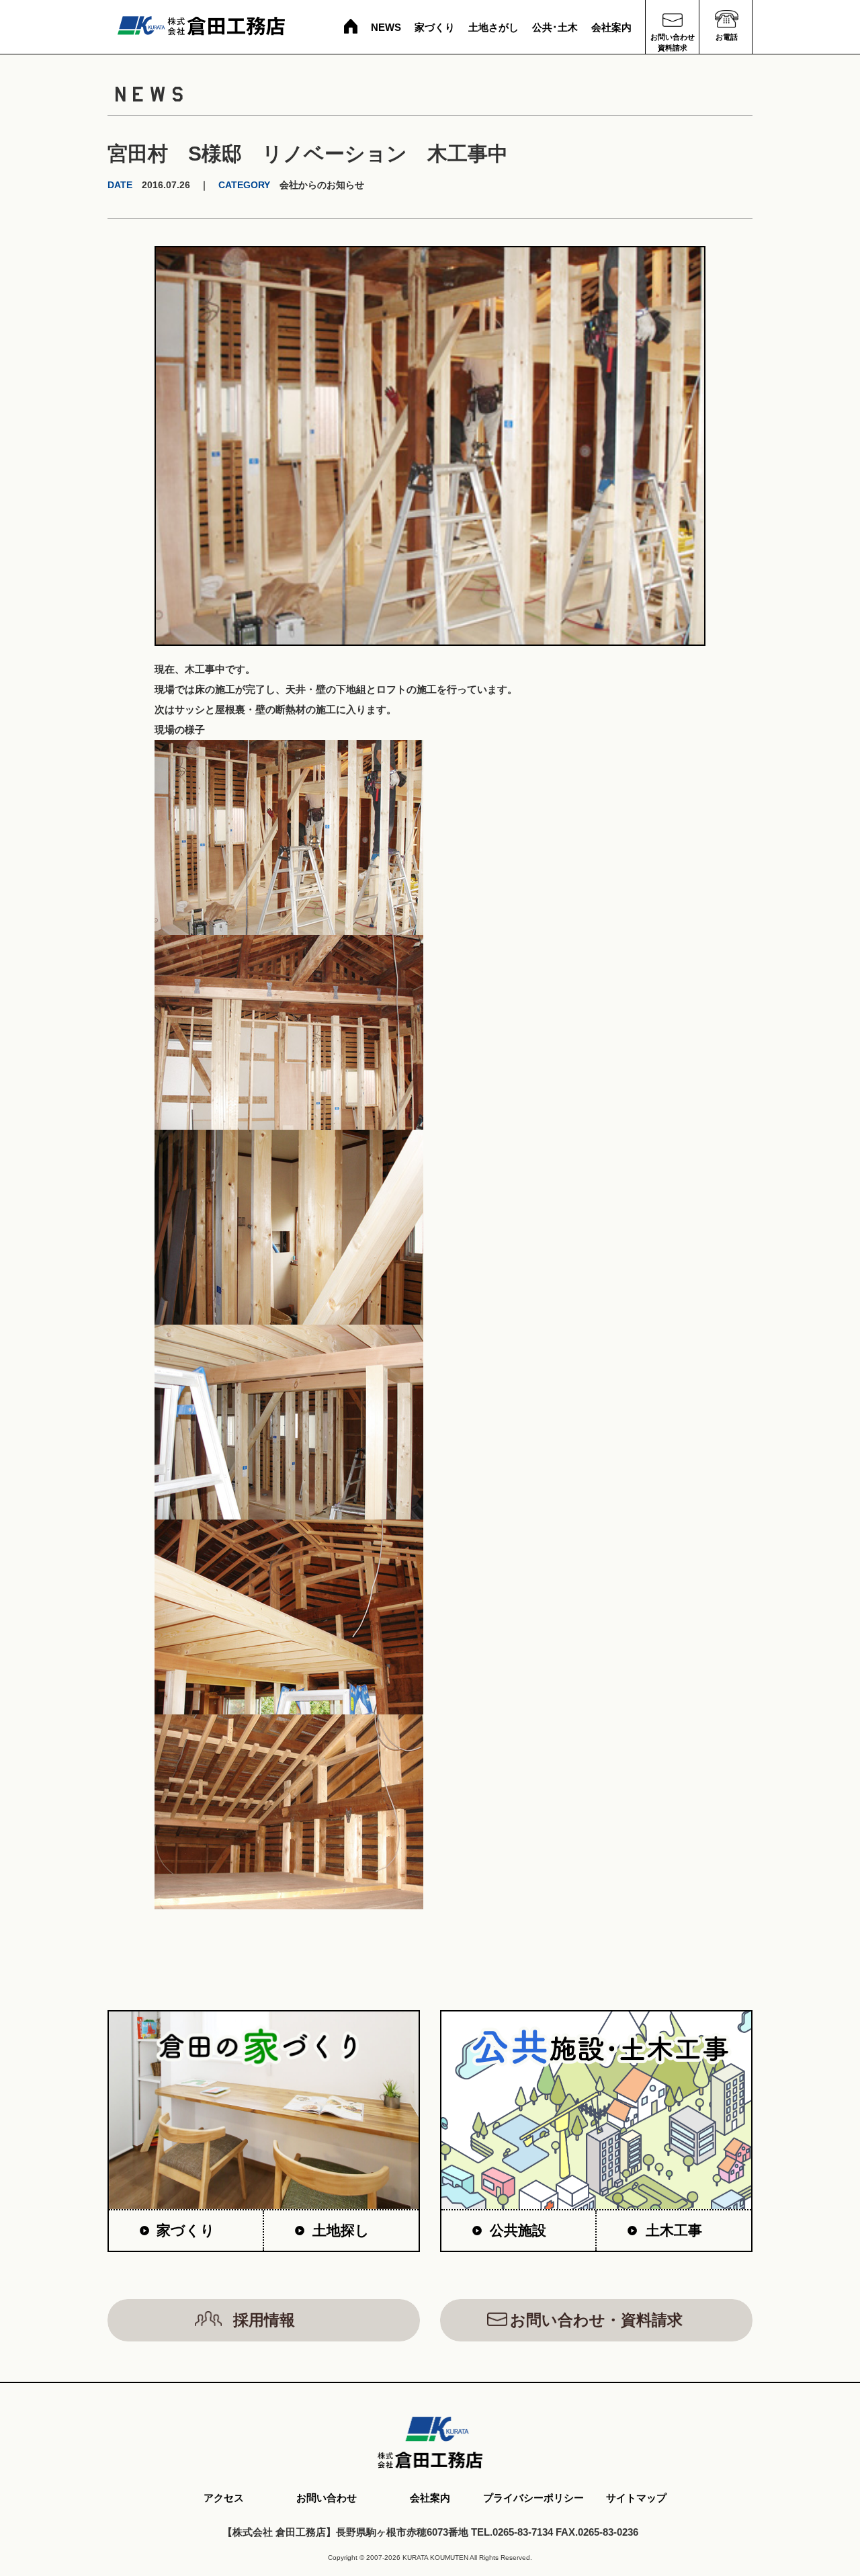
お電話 (727, 37)
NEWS (386, 27)
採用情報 (264, 2320)
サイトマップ (636, 2498)
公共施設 (518, 2230)
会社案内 (611, 27)
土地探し (341, 2230)
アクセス (224, 2498)
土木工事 (674, 2230)
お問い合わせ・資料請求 (596, 2320)
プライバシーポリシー (533, 2498)
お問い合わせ (327, 2498)
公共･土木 (555, 27)
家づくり (435, 27)
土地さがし (493, 27)
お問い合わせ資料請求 (673, 42)
